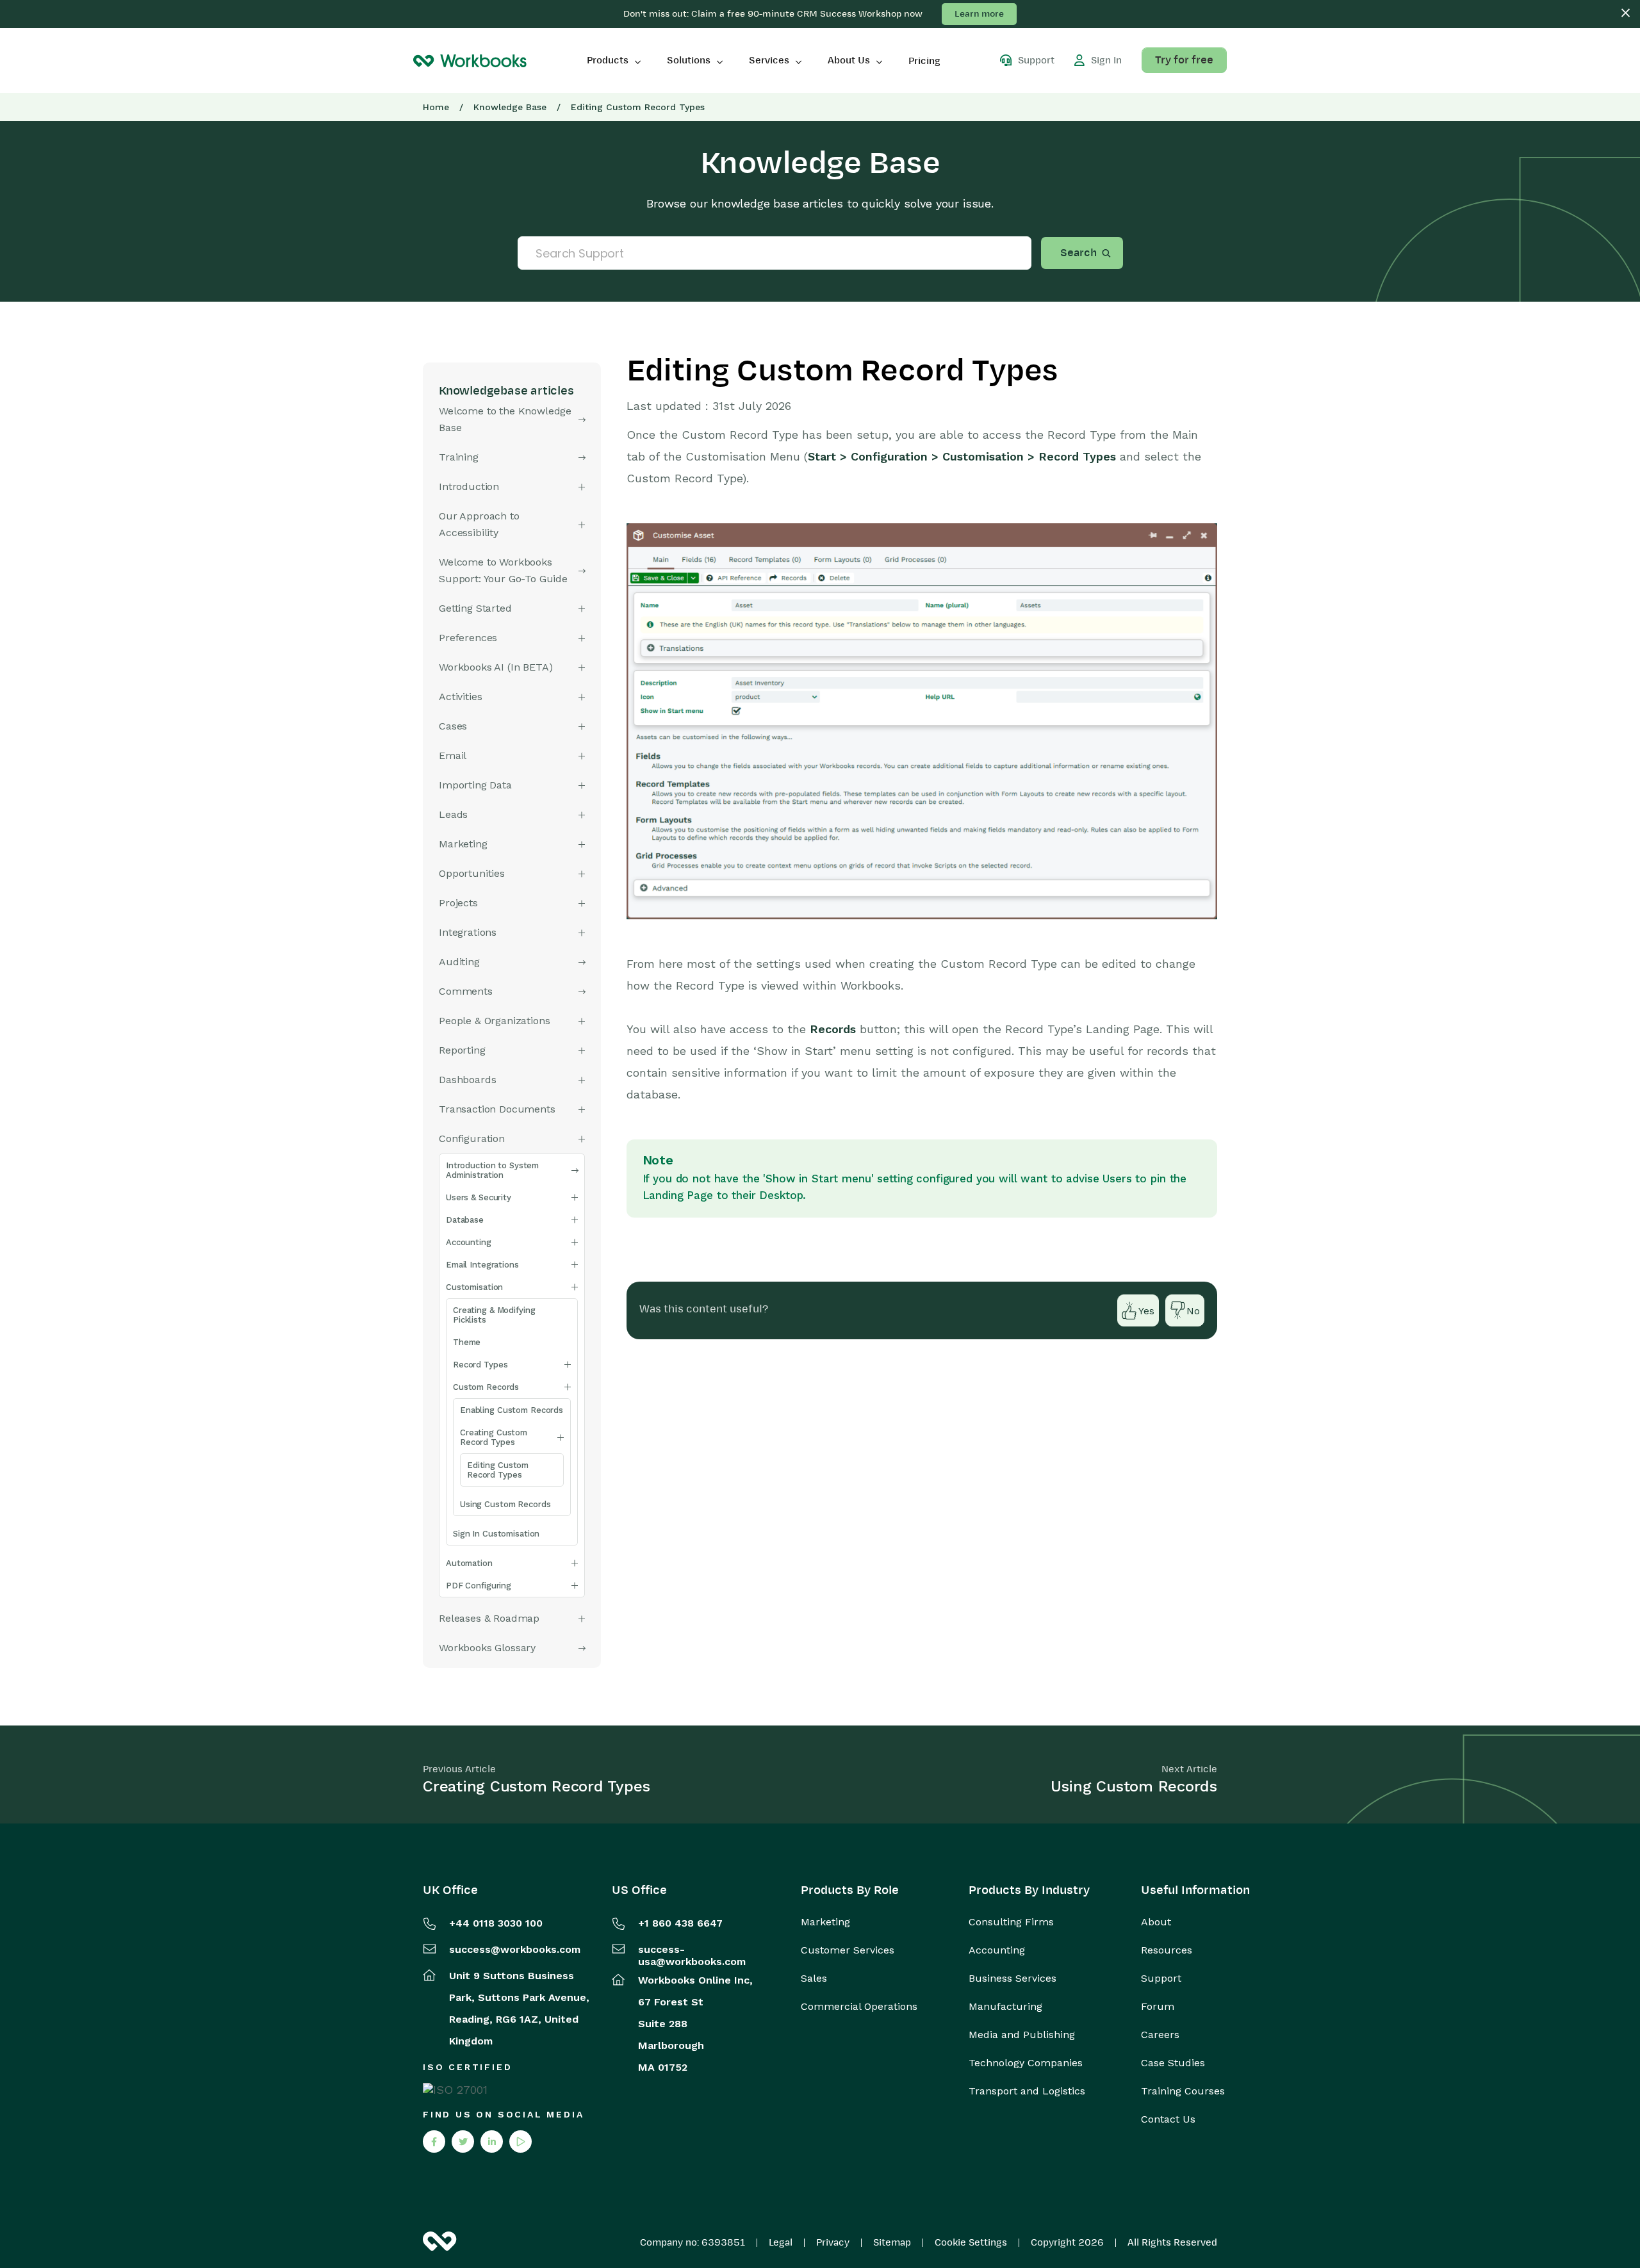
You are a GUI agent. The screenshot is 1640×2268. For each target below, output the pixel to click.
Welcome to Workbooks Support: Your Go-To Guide (503, 570)
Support (1161, 1978)
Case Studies (1173, 2063)
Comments (466, 991)
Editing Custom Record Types (498, 1470)
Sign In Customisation (496, 1534)
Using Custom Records (505, 1504)
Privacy (833, 2242)
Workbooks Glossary (487, 1648)
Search (1078, 253)
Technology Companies (1026, 2063)
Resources (1167, 1950)
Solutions (689, 60)
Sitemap (892, 2242)
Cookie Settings (971, 2242)
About (1156, 1922)
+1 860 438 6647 (680, 1923)
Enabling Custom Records (512, 1410)
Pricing (924, 61)
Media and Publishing (1022, 2035)
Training (459, 457)
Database (465, 1220)
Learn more (979, 14)
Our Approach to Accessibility (479, 524)
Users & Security (479, 1197)
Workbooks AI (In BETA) (496, 667)
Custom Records (486, 1387)
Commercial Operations (859, 2007)
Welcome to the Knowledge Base (505, 419)
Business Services (1013, 1978)
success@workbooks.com (515, 1949)
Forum (1158, 2007)
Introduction (469, 486)
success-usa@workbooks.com (692, 1955)
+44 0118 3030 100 (496, 1923)
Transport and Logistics (1027, 2091)
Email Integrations (482, 1265)
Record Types (480, 1365)
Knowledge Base (510, 107)
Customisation (474, 1287)
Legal (781, 2242)
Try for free (1184, 60)
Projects (458, 903)
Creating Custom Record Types (494, 1437)
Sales (814, 1978)
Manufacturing (1005, 2007)
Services (769, 60)
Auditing (459, 962)
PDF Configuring (479, 1586)
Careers (1160, 2035)
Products (608, 60)
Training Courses (1183, 2091)
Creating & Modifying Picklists (494, 1315)
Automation (469, 1563)
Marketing (825, 1922)
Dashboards (467, 1080)
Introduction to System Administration (492, 1170)
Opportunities (472, 873)
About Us (849, 60)
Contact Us (1168, 2119)
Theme (467, 1342)
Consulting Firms (1011, 1922)
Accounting (469, 1242)
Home (436, 107)
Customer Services (848, 1950)
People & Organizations (494, 1021)
